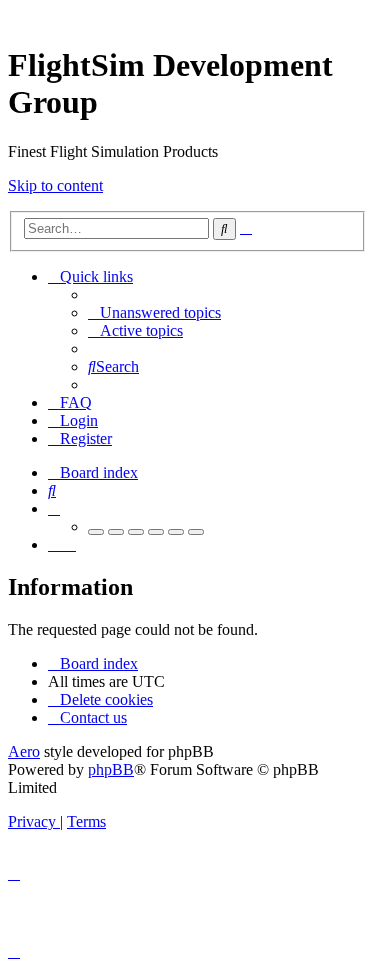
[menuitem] (154, 312)
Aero (24, 751)
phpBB (111, 769)
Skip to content (55, 185)
